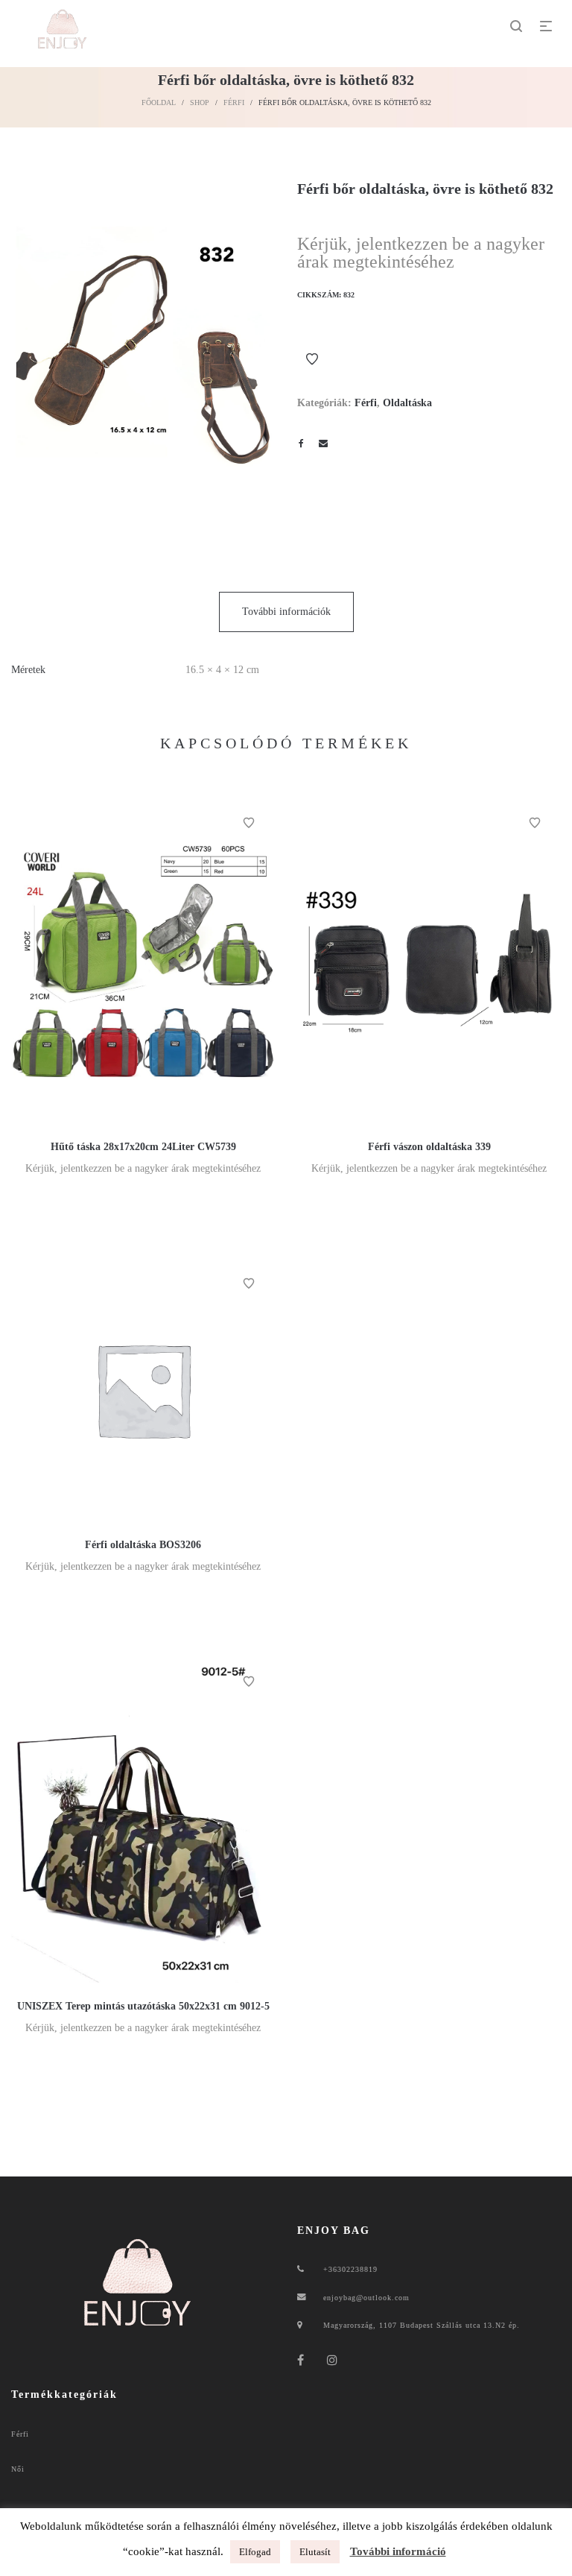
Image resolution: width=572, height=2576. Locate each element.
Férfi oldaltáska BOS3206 (143, 1545)
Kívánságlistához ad (312, 359)
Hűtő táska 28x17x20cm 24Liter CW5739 (143, 1147)
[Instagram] (333, 2360)
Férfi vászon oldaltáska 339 (429, 1147)
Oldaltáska (407, 403)
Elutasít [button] (315, 2552)
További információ (398, 2551)
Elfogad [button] (255, 2552)
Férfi (234, 102)
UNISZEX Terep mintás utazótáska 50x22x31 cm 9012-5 (143, 2006)
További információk (286, 612)
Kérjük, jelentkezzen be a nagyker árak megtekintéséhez (421, 253)
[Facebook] (301, 2360)
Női (18, 2469)
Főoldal (159, 102)
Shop (200, 102)
